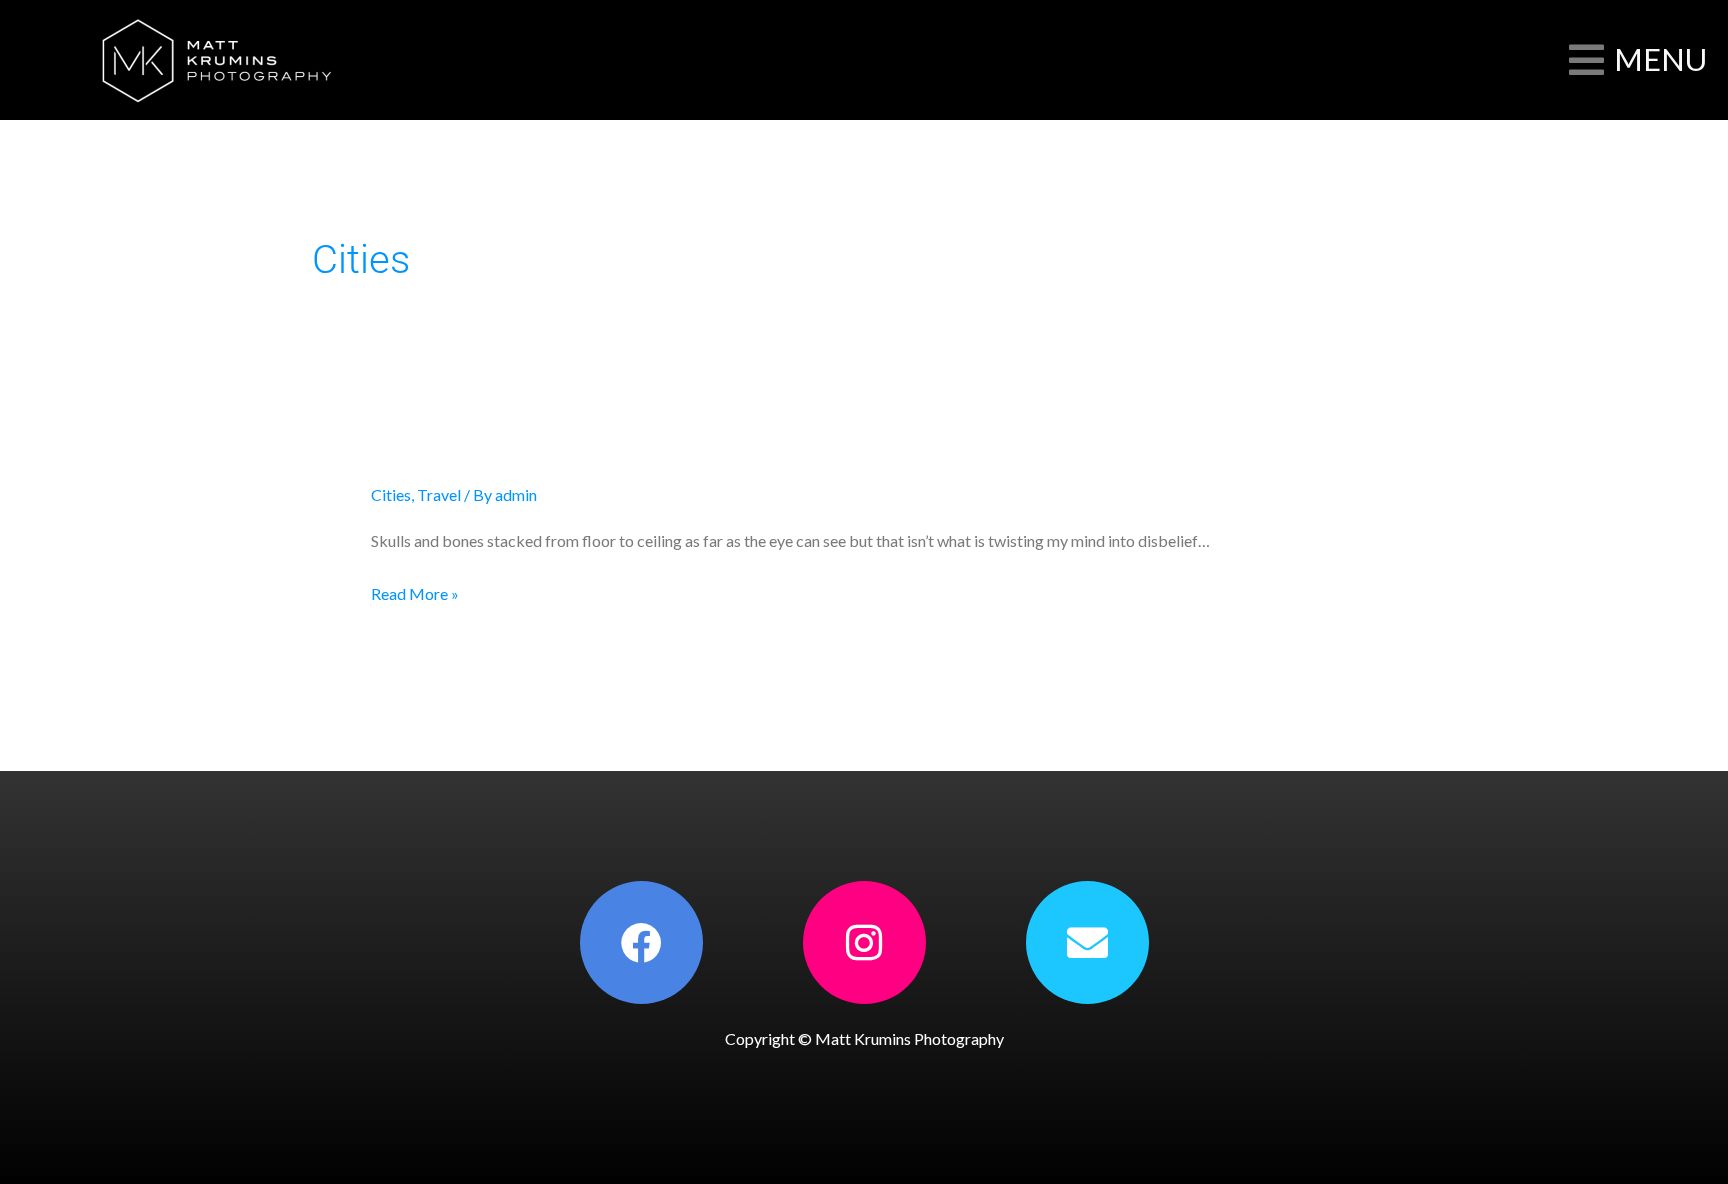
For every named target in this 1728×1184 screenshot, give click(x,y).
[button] (1638, 60)
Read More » (415, 591)
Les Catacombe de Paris (526, 443)
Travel (439, 494)
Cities (391, 494)
